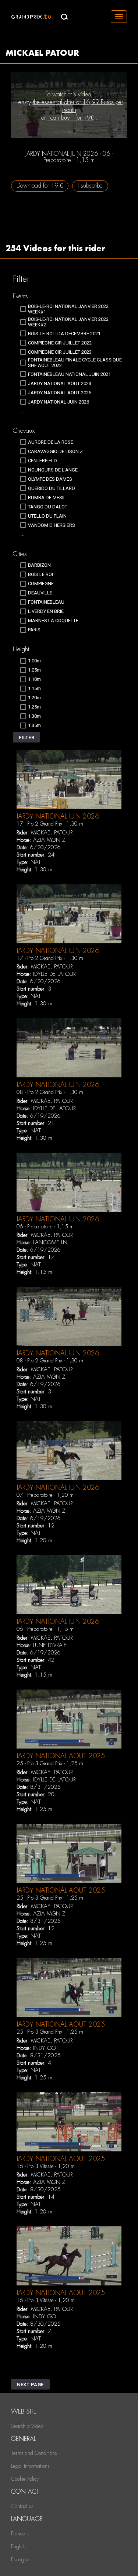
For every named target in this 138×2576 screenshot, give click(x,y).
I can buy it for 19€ (70, 118)
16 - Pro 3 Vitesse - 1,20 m (46, 2166)
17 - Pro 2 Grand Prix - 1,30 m (50, 824)
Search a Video (27, 2426)
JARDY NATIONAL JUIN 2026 (58, 816)
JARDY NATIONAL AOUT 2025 (61, 1756)
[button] (26, 737)
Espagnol (21, 2559)
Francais (20, 2534)
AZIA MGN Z (49, 840)
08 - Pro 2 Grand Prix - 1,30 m (50, 1092)
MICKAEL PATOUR (52, 833)
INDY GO (45, 2048)
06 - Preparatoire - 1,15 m (45, 1227)
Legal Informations (30, 2466)
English (18, 2546)
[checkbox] (73, 309)
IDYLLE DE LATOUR (54, 974)
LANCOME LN (50, 1242)
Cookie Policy (25, 2479)
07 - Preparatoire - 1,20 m (45, 1495)
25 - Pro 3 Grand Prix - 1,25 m (50, 1763)
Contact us (22, 2506)
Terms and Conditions (34, 2453)
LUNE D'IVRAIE (50, 1645)
